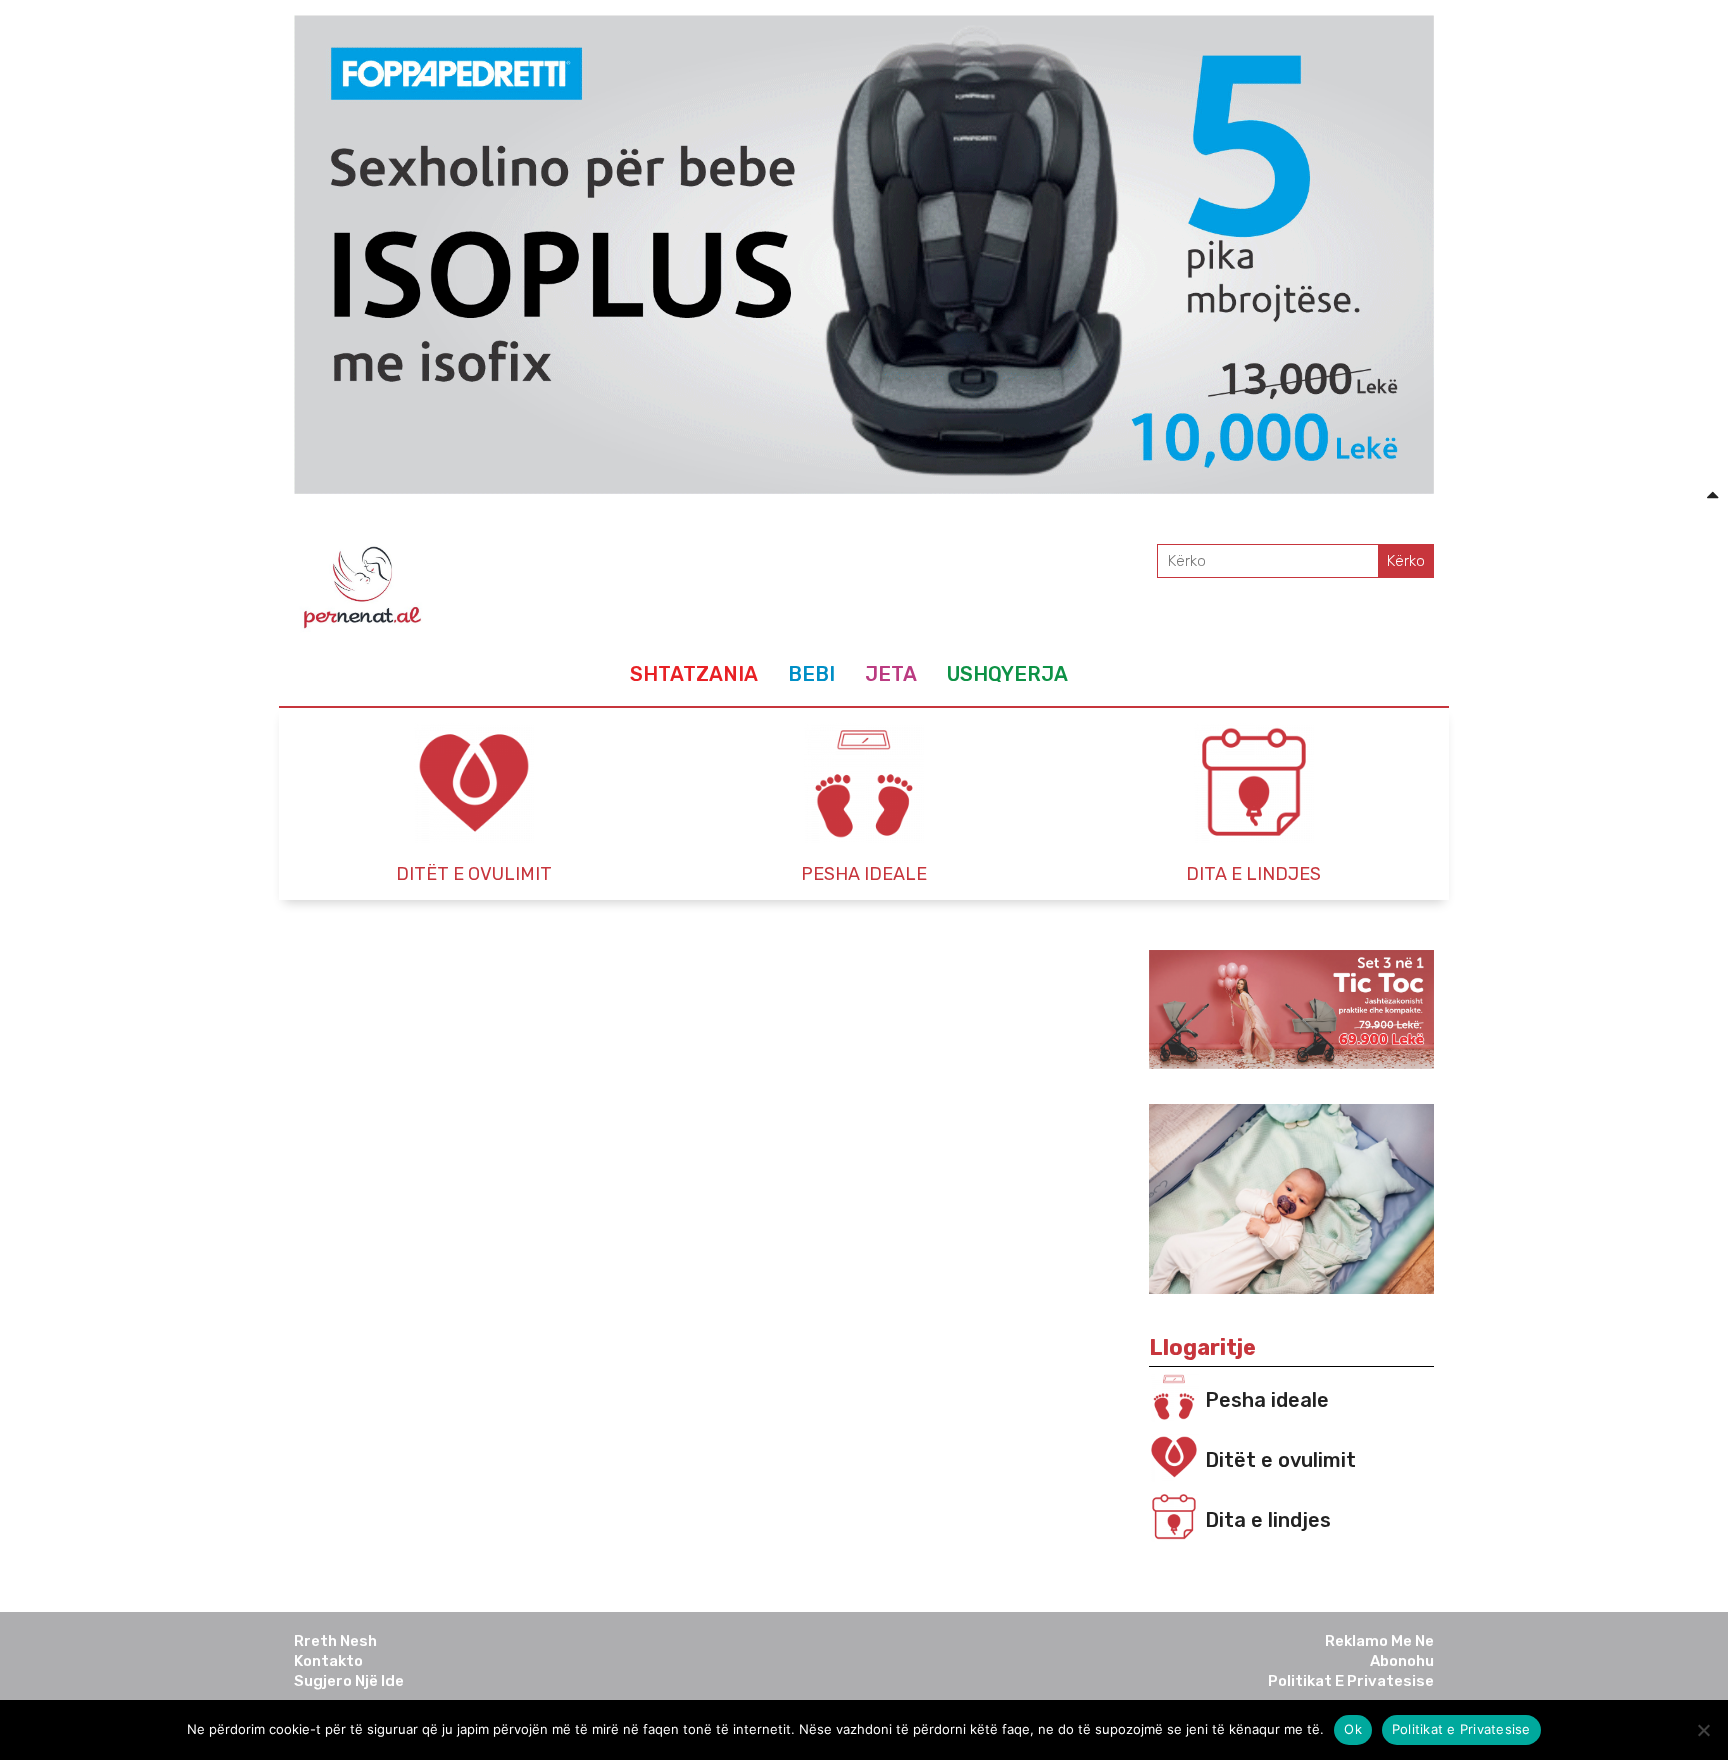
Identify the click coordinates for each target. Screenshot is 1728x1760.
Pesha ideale (1267, 1400)
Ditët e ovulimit (1280, 1460)
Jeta (891, 674)
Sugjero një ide (349, 1681)
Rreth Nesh (335, 1641)
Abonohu (1402, 1661)
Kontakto (328, 1661)
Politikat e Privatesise (1351, 1681)
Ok (1353, 1729)
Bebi (811, 674)
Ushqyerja (1007, 674)
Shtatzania (694, 674)
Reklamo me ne (1379, 1641)
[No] (1703, 1730)
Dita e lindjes (1268, 1520)
